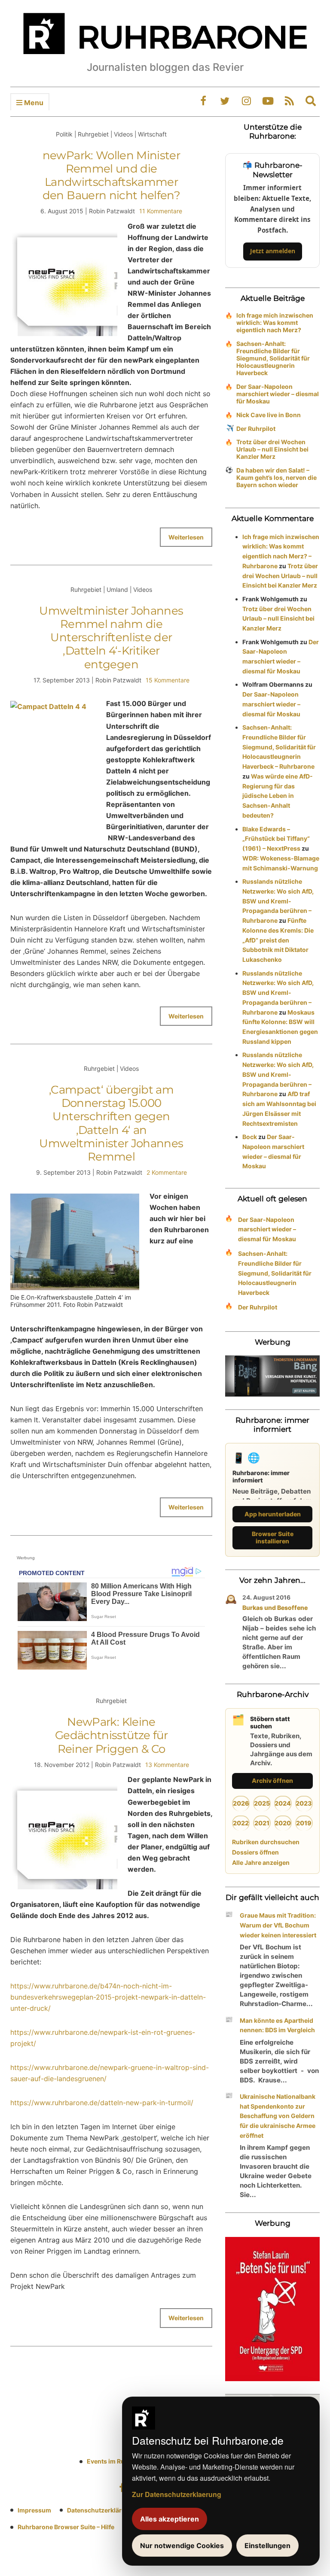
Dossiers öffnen (255, 1852)
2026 (241, 1803)
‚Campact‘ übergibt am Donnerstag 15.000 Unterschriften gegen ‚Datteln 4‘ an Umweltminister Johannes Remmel (111, 1123)
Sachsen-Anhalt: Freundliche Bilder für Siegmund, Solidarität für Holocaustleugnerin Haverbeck (273, 358)
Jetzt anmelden (273, 251)
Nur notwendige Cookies (182, 2546)
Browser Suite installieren (273, 1537)
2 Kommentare (167, 1172)
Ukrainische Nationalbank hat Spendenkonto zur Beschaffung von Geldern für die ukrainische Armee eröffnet (278, 2116)
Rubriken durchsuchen (266, 1842)
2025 (262, 1803)
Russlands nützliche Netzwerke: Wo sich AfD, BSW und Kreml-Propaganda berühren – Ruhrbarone (278, 901)
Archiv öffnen (272, 1780)
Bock (250, 1137)
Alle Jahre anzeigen (261, 1862)
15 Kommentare (168, 680)
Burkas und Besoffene (275, 1608)
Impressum (34, 2510)
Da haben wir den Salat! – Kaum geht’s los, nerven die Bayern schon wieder (277, 477)
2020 (283, 1823)
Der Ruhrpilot (256, 429)
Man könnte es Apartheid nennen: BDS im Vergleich (277, 2025)
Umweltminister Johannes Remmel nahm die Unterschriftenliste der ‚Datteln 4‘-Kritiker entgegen (111, 638)
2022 (241, 1823)
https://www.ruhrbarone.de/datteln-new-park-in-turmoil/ (102, 2103)
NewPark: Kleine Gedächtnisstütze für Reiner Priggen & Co (111, 1735)
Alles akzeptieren (170, 2519)
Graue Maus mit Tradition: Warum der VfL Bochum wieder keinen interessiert (278, 1925)
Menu (33, 103)
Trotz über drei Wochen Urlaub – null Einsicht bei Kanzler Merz (272, 449)
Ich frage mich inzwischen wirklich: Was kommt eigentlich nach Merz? (275, 323)
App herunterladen (273, 1514)
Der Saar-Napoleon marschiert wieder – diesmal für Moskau (278, 394)
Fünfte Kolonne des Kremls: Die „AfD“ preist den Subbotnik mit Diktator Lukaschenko (278, 940)
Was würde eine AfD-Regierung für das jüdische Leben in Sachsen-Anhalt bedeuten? (278, 796)
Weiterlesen (186, 537)
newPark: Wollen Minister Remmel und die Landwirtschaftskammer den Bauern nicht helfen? (111, 176)
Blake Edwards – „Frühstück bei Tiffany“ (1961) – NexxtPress (276, 839)
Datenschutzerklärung (100, 2510)
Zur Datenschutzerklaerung (177, 2494)
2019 (304, 1823)
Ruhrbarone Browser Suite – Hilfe (66, 2527)
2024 (283, 1803)
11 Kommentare (161, 211)
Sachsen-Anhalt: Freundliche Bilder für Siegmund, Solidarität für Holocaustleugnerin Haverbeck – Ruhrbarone (279, 747)
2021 (262, 1823)
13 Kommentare (167, 1765)
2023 (304, 1803)
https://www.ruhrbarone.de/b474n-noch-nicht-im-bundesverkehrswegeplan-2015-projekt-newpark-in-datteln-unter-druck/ (108, 1997)
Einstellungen (267, 2546)
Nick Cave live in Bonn (269, 415)
